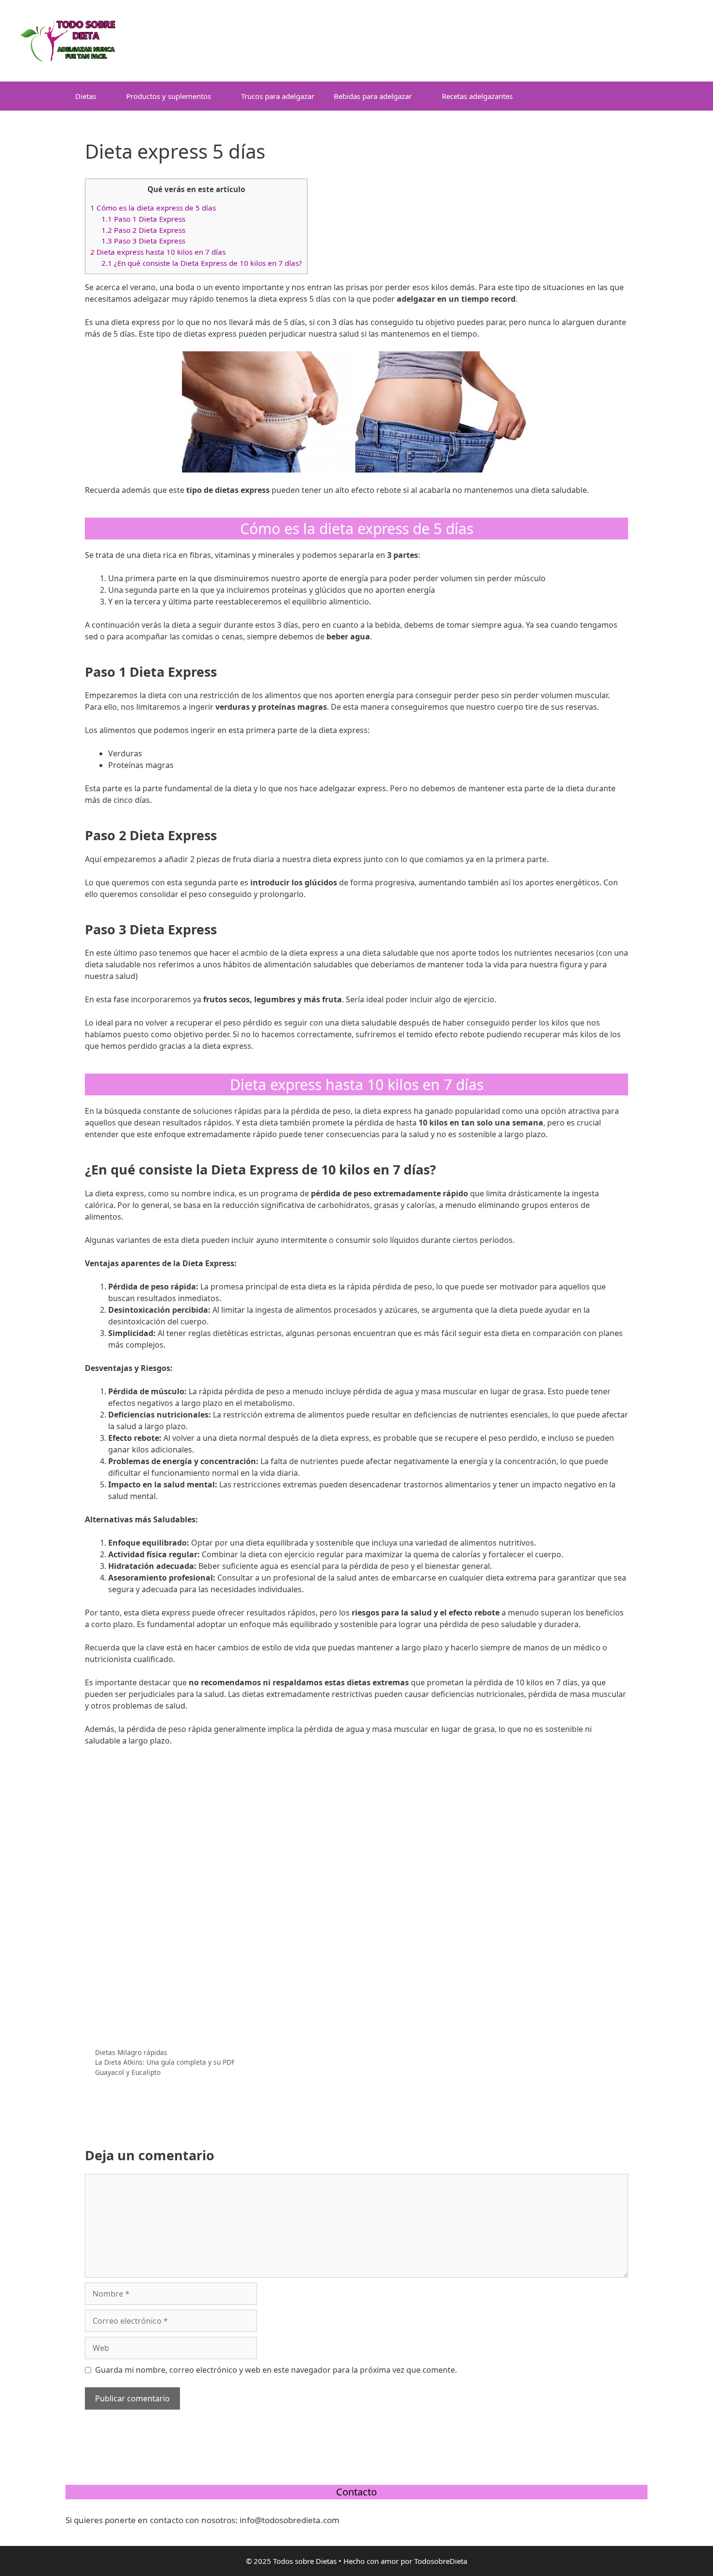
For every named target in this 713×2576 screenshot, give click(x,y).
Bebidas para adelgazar (373, 96)
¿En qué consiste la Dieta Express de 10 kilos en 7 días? (202, 263)
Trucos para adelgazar (278, 96)
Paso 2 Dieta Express (143, 230)
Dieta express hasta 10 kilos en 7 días (158, 252)
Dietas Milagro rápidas (131, 2052)
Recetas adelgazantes (477, 96)
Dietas (86, 96)
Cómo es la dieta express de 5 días (153, 208)
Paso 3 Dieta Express (143, 241)
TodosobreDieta (441, 2561)
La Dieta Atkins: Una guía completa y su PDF (165, 2062)
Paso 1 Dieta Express (143, 219)
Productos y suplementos (169, 96)
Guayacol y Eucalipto (128, 2072)
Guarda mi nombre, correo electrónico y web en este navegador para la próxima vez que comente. (276, 2370)
